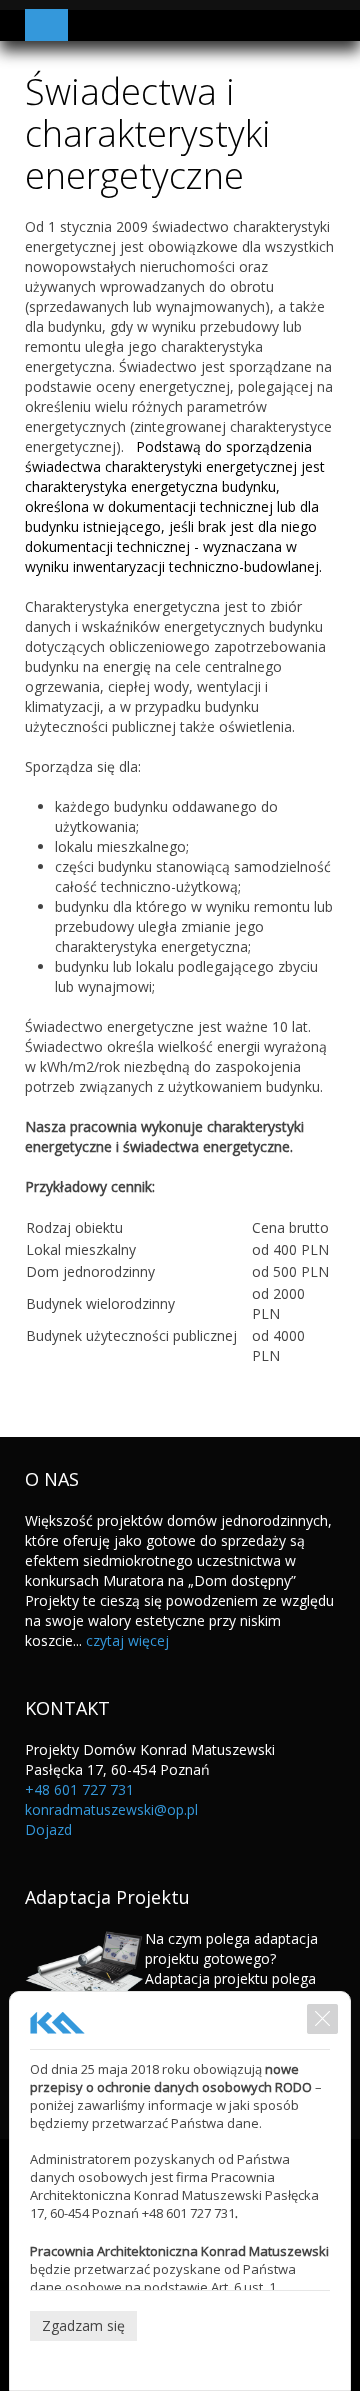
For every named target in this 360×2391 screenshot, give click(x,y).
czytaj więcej (127, 1640)
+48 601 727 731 (79, 1789)
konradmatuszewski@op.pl (111, 1809)
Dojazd (48, 1829)
